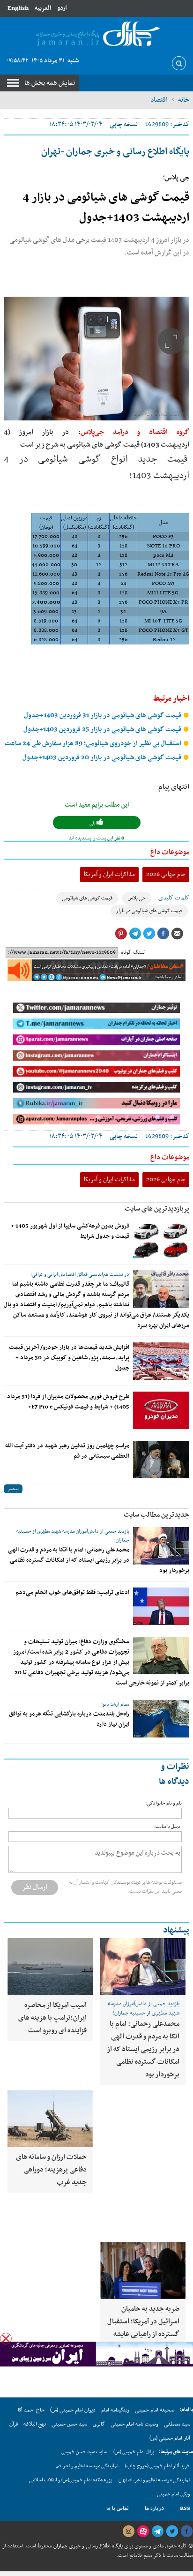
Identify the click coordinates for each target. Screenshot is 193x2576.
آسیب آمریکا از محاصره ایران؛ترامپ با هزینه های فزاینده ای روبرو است (52, 2018)
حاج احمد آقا (31, 2410)
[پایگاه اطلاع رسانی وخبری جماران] (96, 34)
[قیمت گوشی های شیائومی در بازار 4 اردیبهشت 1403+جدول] (96, 359)
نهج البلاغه (35, 2424)
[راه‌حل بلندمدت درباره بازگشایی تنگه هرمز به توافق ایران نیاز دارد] (161, 1719)
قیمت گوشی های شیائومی (87, 898)
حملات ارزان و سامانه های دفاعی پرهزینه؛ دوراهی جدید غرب (51, 2170)
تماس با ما (118, 2509)
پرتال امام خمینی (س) (134, 2452)
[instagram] (128, 2531)
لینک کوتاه (133, 952)
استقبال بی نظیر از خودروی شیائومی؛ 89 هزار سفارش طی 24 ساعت (94, 744)
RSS (185, 2509)
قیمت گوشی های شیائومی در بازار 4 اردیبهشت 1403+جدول (106, 208)
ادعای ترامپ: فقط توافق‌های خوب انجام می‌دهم (72, 1593)
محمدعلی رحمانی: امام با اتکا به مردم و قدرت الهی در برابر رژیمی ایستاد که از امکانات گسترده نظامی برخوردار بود (99, 1560)
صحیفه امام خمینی (155, 2410)
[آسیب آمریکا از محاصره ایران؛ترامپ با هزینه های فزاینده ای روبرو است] (50, 1967)
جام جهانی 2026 (166, 874)
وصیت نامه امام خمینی (134, 2424)
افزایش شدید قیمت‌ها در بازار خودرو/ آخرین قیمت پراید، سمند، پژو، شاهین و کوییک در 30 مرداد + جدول (69, 1358)
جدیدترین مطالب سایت (156, 1515)
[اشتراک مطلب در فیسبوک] (163, 934)
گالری (99, 2424)
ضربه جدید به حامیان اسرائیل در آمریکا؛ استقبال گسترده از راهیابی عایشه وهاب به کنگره (143, 2328)
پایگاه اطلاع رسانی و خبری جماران (87, 2546)
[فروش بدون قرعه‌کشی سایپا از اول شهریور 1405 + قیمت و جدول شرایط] (161, 1240)
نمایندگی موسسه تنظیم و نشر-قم (87, 2466)
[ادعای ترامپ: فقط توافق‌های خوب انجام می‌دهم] (161, 1606)
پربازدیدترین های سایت (157, 1209)
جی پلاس (137, 898)
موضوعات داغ (170, 852)
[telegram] (157, 2531)
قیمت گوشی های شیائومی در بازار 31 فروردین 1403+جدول (103, 715)
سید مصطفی (177, 2424)
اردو (62, 8)
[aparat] (143, 2531)
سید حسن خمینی (69, 2424)
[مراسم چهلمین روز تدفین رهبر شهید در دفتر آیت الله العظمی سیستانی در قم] (161, 1460)
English (18, 8)
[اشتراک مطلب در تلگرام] (135, 934)
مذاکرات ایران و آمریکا (109, 874)
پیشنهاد (176, 1930)
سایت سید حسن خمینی (84, 2452)
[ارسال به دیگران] (177, 934)
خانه (184, 100)
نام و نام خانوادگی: (163, 1803)
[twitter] (172, 2531)
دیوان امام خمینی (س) (73, 2410)
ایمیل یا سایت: (168, 1827)
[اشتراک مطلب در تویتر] (149, 934)
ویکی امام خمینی (174, 2494)
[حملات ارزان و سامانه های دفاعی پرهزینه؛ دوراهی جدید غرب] (50, 2119)
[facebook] (186, 2531)
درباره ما (154, 2509)
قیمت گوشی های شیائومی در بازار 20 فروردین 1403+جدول (103, 758)
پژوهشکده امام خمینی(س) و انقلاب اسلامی (71, 2480)
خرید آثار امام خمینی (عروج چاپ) (158, 2466)
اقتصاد (159, 100)
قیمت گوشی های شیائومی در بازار (149, 911)
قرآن (14, 2424)
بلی (93, 823)
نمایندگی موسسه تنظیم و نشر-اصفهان (154, 2480)
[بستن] (6, 2339)
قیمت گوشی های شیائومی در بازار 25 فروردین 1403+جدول (103, 730)
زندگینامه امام (115, 2410)
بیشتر (13, 1489)
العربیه (43, 8)
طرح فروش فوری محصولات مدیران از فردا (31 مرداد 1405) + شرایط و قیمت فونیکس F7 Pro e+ (68, 1402)
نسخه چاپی (124, 124)
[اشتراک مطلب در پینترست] (121, 934)
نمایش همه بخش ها (50, 83)
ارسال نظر (35, 1887)
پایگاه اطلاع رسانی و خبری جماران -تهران (115, 152)
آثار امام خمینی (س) (170, 2438)
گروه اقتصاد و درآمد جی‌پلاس (135, 432)
